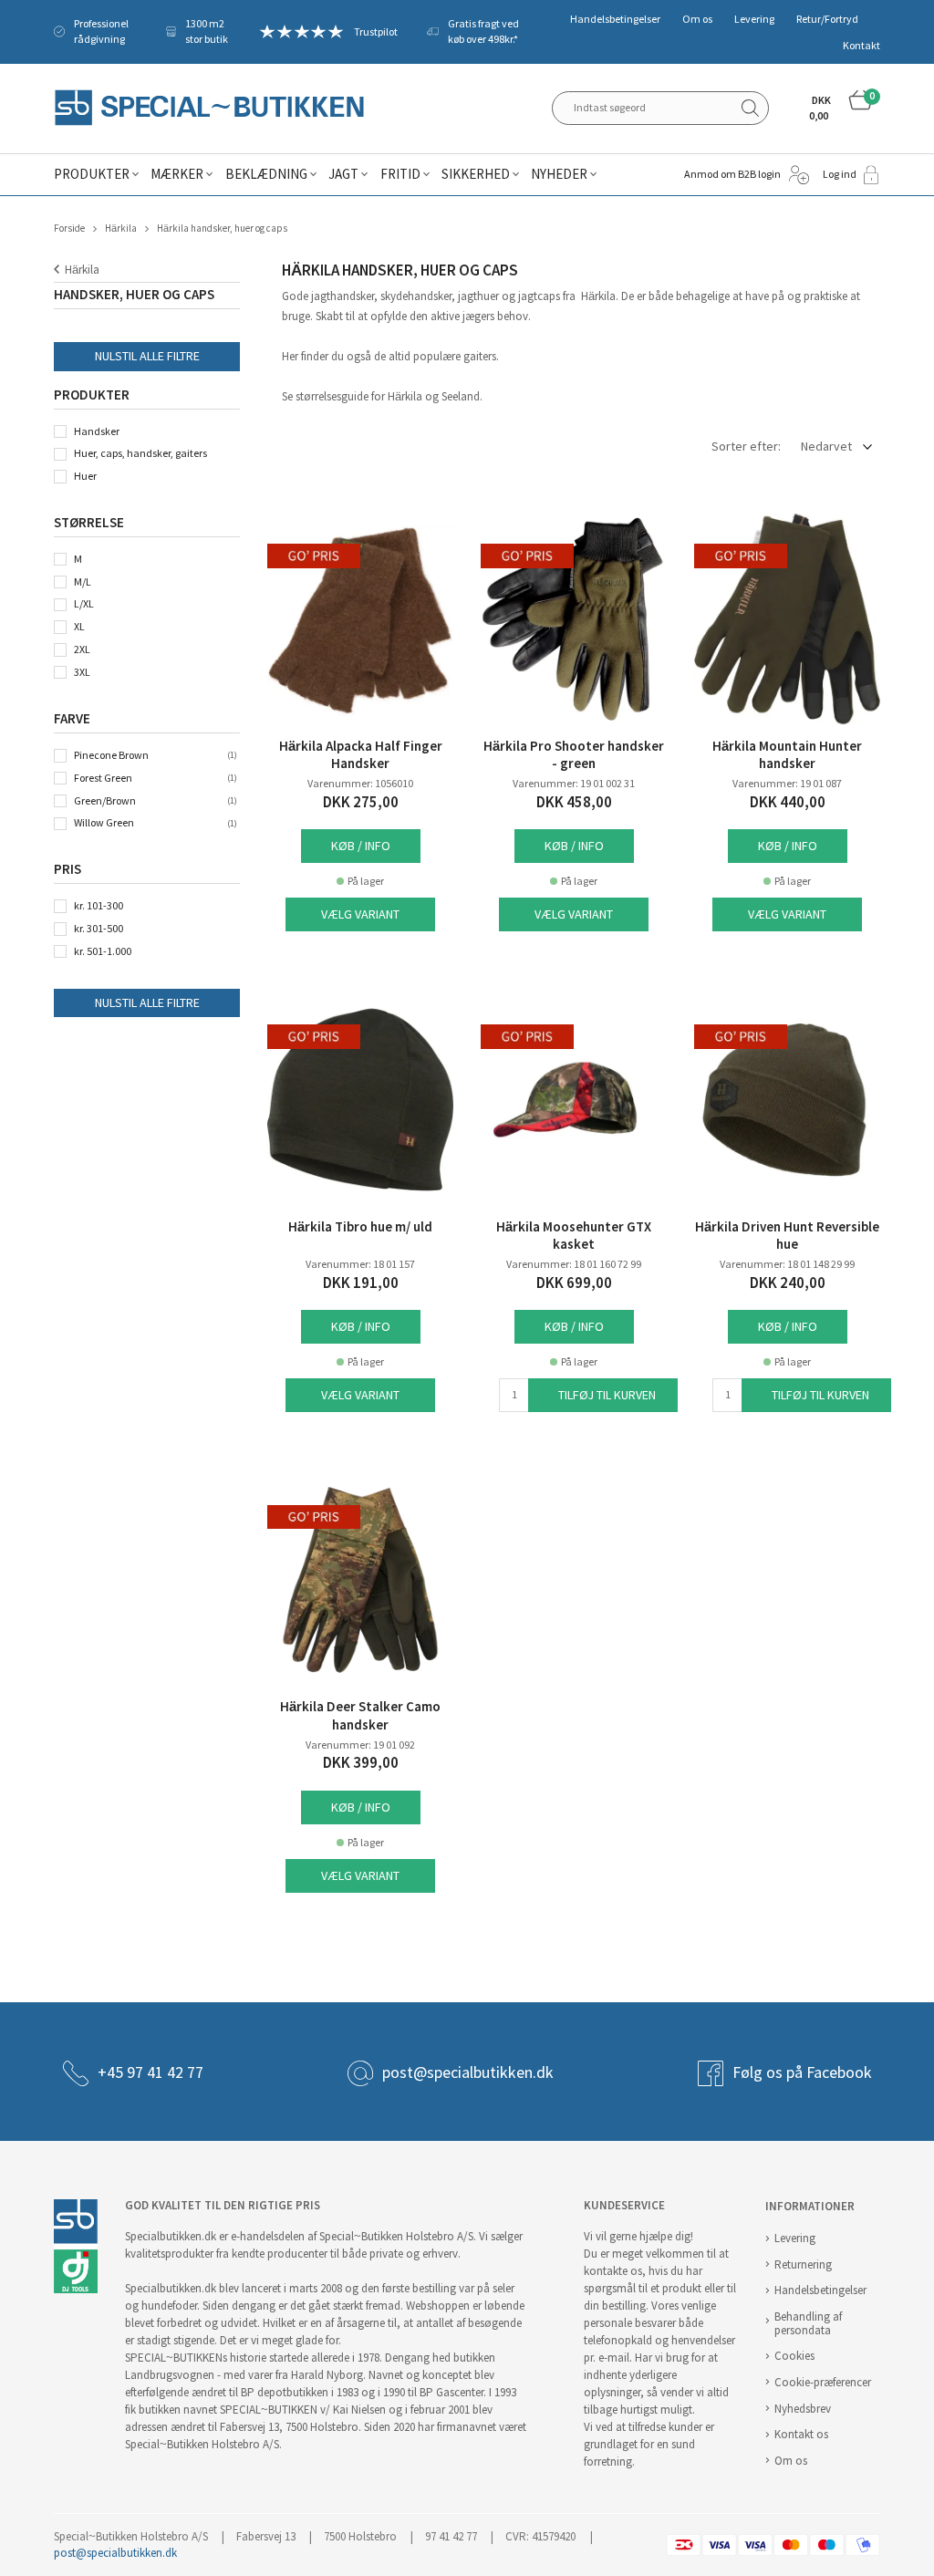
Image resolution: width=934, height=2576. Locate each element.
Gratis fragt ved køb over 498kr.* (483, 31)
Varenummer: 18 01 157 (360, 1264)
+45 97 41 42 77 (150, 2072)
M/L (83, 582)
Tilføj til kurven (607, 1395)
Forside (69, 229)
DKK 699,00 (574, 1283)
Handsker (97, 431)
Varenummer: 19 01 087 (787, 784)
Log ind (840, 174)
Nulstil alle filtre (147, 356)
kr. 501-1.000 (103, 951)
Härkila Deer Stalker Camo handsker (360, 1716)
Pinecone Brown (111, 755)
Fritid (400, 174)
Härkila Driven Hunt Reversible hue (787, 1236)
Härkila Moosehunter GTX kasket (574, 1236)
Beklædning (266, 174)
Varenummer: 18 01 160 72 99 (574, 1264)
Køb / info (361, 846)
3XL (82, 672)
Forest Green (103, 778)
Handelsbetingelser (615, 19)
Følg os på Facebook (802, 2072)
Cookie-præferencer (823, 2382)
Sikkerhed (476, 174)
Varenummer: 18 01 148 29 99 (787, 1264)
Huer (85, 476)
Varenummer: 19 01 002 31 (574, 784)
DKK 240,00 (788, 1283)
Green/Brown (105, 801)
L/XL (84, 604)
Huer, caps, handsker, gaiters (140, 453)
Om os (697, 19)
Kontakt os (801, 2434)
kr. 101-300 (99, 906)
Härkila (121, 229)
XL (79, 627)
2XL (82, 649)
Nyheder (559, 174)
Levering (754, 19)
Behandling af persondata (808, 2323)
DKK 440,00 (788, 802)
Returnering (803, 2264)
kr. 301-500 (99, 929)
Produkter (92, 174)
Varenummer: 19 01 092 (360, 1745)
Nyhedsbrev (803, 2409)
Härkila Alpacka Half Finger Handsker (361, 755)
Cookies (794, 2356)
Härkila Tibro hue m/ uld (360, 1227)
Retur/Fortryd (827, 19)
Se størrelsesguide (325, 396)
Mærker (177, 174)
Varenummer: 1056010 (360, 784)
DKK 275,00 (361, 802)
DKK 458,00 (574, 802)
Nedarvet (826, 447)
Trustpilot (376, 32)
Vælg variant (360, 914)
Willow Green (104, 823)
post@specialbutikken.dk (468, 2072)
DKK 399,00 (361, 1763)
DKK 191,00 (361, 1283)
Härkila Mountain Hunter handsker (787, 755)
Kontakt (861, 46)
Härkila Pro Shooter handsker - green (574, 755)
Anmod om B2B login (732, 174)
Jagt (343, 174)
